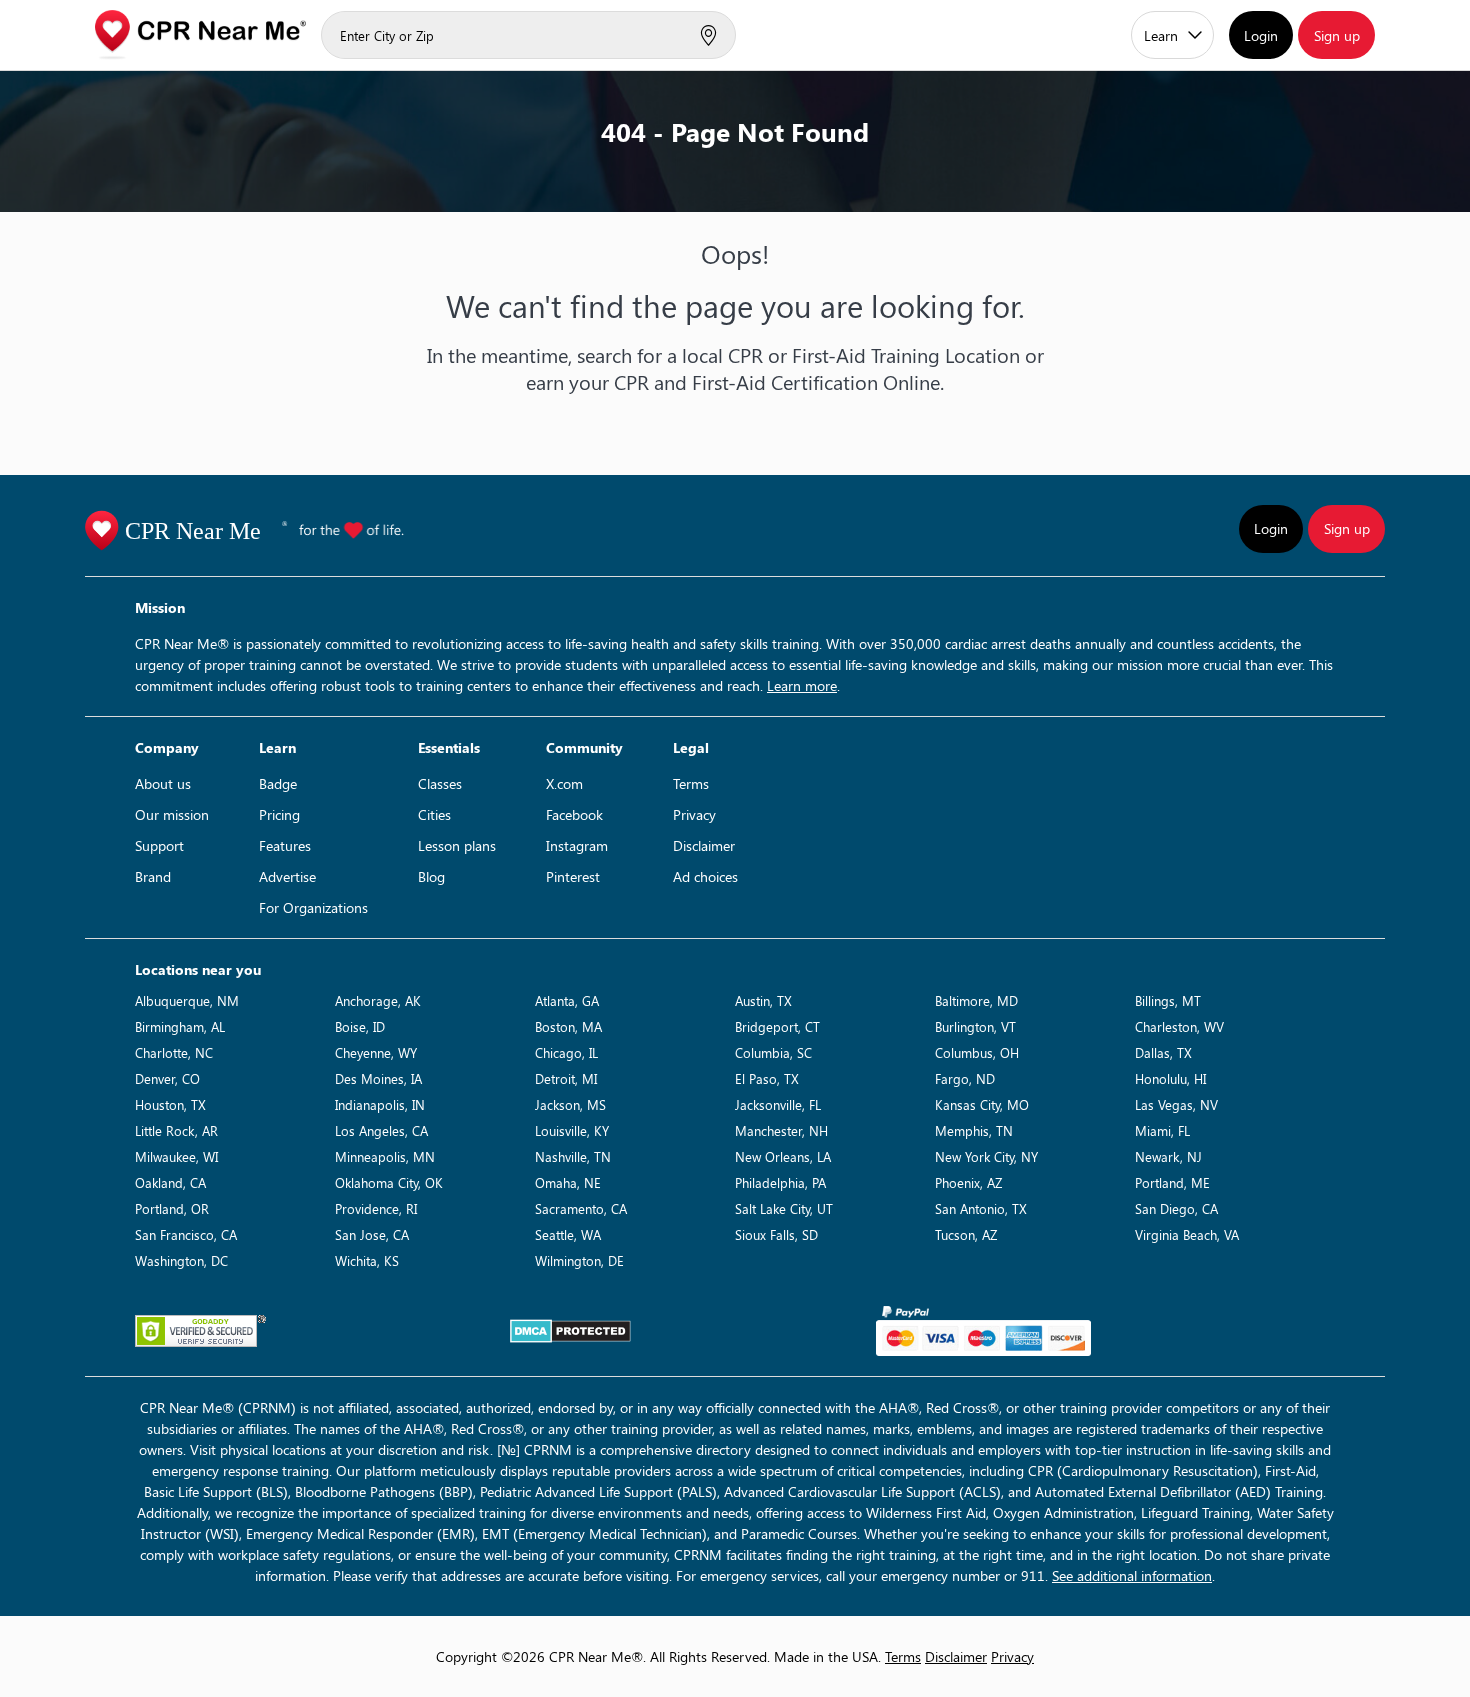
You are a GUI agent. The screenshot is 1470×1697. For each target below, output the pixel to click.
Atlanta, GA (567, 1000)
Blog (431, 876)
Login (1261, 35)
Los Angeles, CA (381, 1130)
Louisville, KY (572, 1130)
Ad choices (705, 876)
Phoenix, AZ (968, 1182)
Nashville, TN (573, 1156)
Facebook (574, 814)
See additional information (1132, 1575)
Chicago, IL (566, 1052)
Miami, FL (1162, 1130)
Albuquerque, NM (187, 1000)
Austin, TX (763, 1000)
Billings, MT (1168, 1000)
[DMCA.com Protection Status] (570, 1331)
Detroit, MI (566, 1078)
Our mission (172, 814)
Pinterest (573, 876)
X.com (564, 783)
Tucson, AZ (966, 1234)
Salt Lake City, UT (784, 1208)
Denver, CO (167, 1078)
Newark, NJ (1168, 1156)
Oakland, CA (170, 1182)
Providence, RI (376, 1208)
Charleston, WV (1179, 1026)
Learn (1161, 35)
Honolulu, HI (1170, 1078)
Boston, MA (568, 1026)
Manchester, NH (781, 1130)
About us (163, 783)
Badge (278, 783)
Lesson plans (457, 845)
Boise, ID (360, 1026)
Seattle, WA (568, 1234)
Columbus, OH (977, 1052)
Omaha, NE (568, 1182)
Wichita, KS (367, 1260)
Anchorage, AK (378, 1000)
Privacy (694, 814)
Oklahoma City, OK (389, 1182)
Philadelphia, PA (780, 1182)
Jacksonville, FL (778, 1104)
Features (285, 845)
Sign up (1337, 35)
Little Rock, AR (176, 1130)
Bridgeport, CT (777, 1026)
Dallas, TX (1163, 1052)
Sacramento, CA (581, 1208)
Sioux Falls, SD (776, 1234)
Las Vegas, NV (1176, 1104)
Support (159, 845)
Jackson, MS (570, 1104)
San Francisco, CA (186, 1234)
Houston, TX (170, 1104)
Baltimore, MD (976, 1000)
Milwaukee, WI (176, 1156)
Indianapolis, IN (380, 1104)
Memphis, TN (974, 1130)
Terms (691, 783)
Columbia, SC (773, 1052)
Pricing (279, 814)
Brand (153, 876)
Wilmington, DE (579, 1260)
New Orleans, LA (783, 1156)
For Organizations (313, 907)
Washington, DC (181, 1260)
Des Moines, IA (378, 1078)
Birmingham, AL (180, 1026)
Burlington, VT (975, 1026)
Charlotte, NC (174, 1052)
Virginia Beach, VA (1187, 1234)
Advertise (287, 876)
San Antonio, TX (981, 1208)
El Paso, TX (767, 1078)
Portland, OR (172, 1208)
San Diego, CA (1176, 1208)
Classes (440, 783)
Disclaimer (704, 845)
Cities (434, 814)
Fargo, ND (965, 1078)
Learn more (802, 685)
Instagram (577, 845)
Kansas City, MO (982, 1104)
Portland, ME (1172, 1182)
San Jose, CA (372, 1234)
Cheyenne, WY (376, 1052)
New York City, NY (986, 1156)
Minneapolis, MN (385, 1156)
